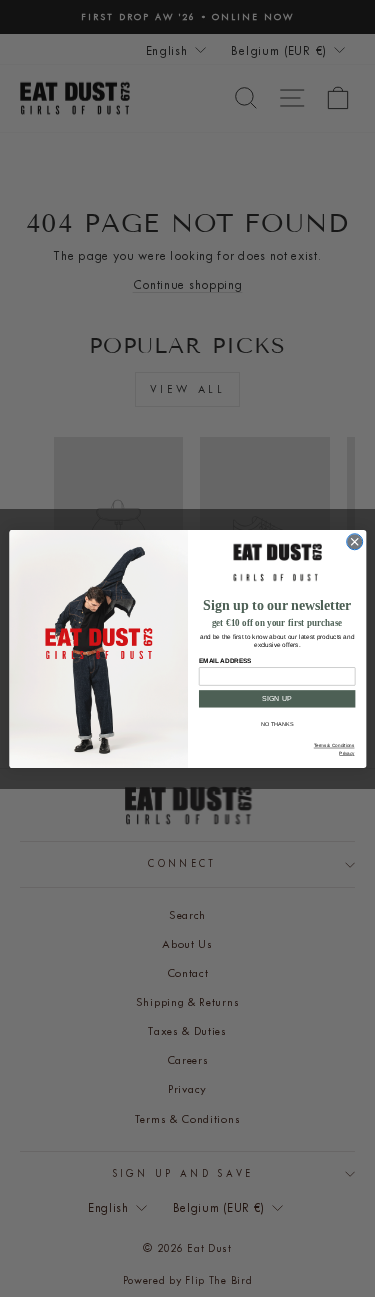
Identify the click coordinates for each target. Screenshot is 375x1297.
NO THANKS (277, 724)
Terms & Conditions (333, 745)
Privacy (346, 752)
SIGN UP (277, 698)
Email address (224, 660)
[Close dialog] (354, 541)
